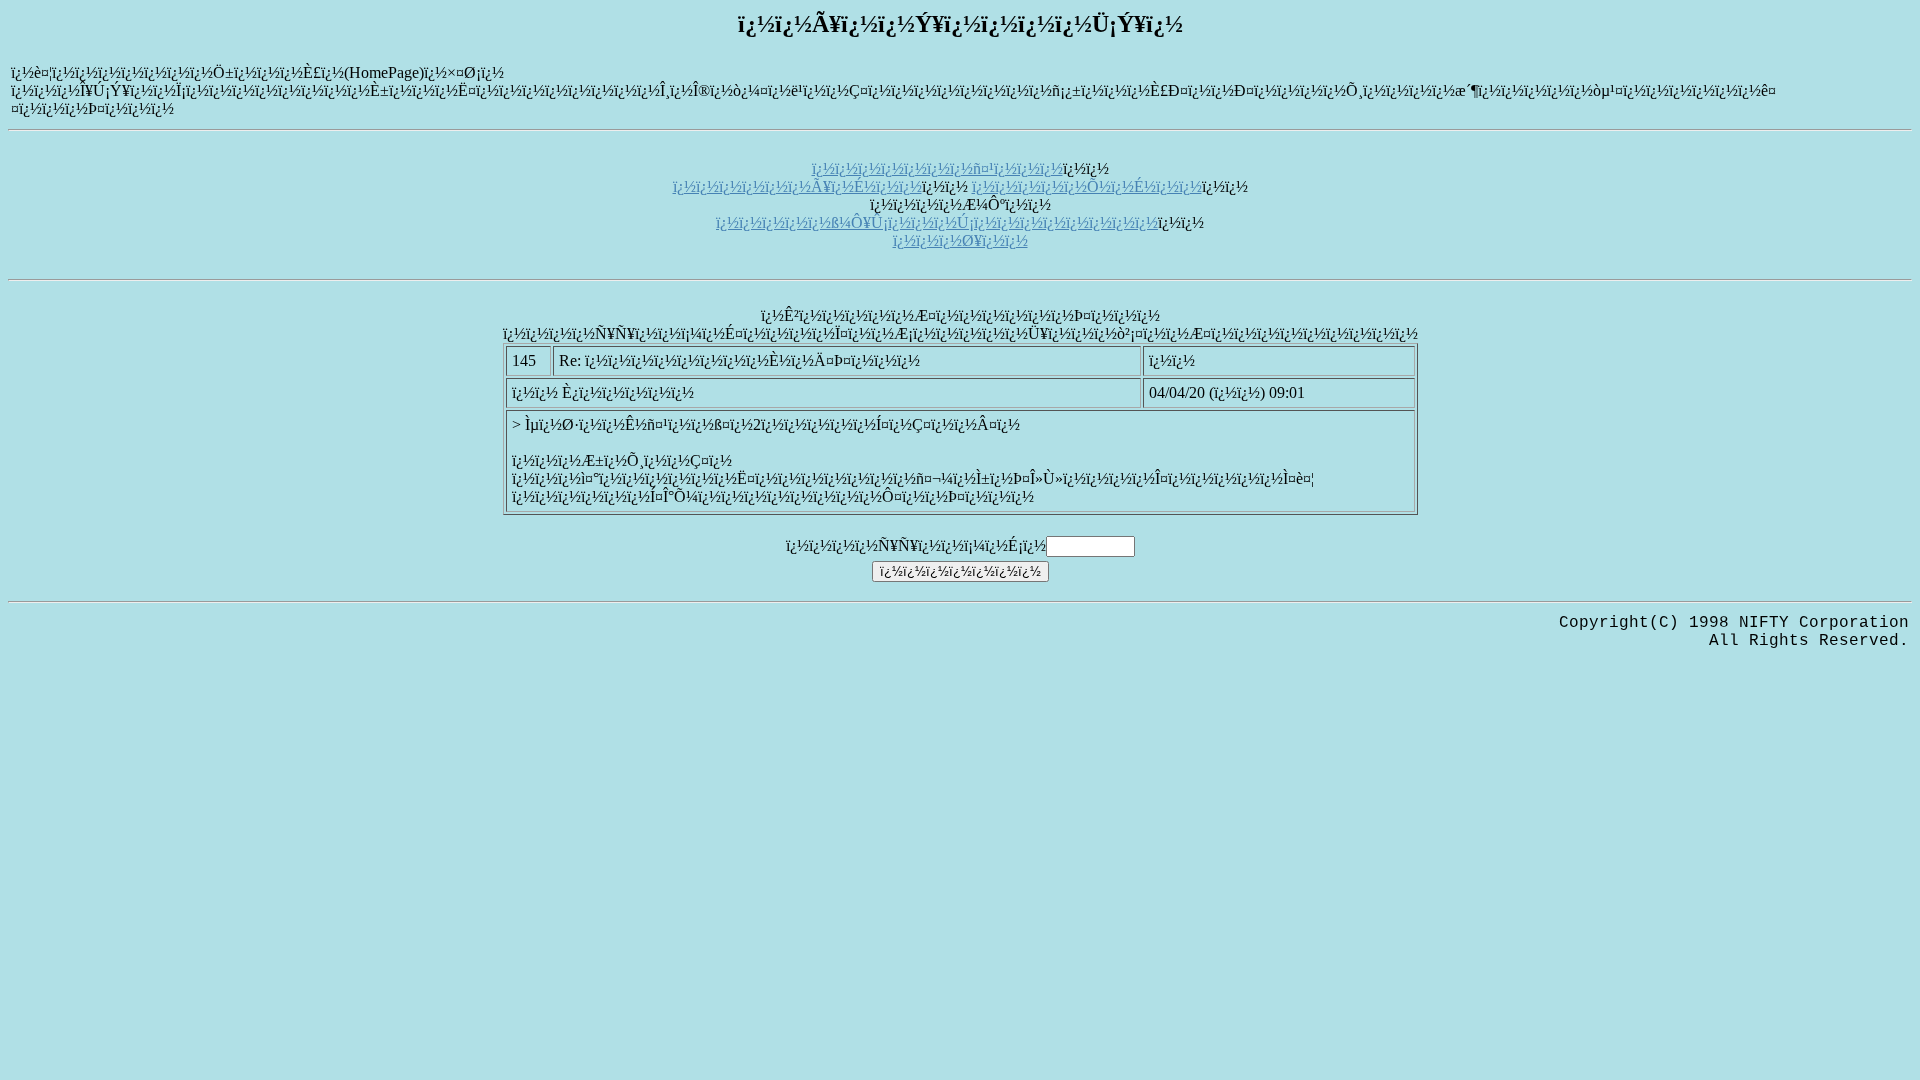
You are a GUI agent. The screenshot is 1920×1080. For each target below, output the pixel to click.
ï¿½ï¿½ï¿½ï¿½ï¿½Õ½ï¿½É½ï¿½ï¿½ (1087, 186)
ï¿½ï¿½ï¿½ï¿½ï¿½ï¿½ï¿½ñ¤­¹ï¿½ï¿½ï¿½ (937, 168)
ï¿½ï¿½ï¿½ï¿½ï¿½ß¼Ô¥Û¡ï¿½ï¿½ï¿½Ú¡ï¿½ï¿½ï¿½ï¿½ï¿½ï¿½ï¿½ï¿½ (937, 222)
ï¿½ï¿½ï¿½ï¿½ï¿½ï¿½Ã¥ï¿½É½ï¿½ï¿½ (797, 186)
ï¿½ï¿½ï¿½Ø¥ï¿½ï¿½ (960, 240)
